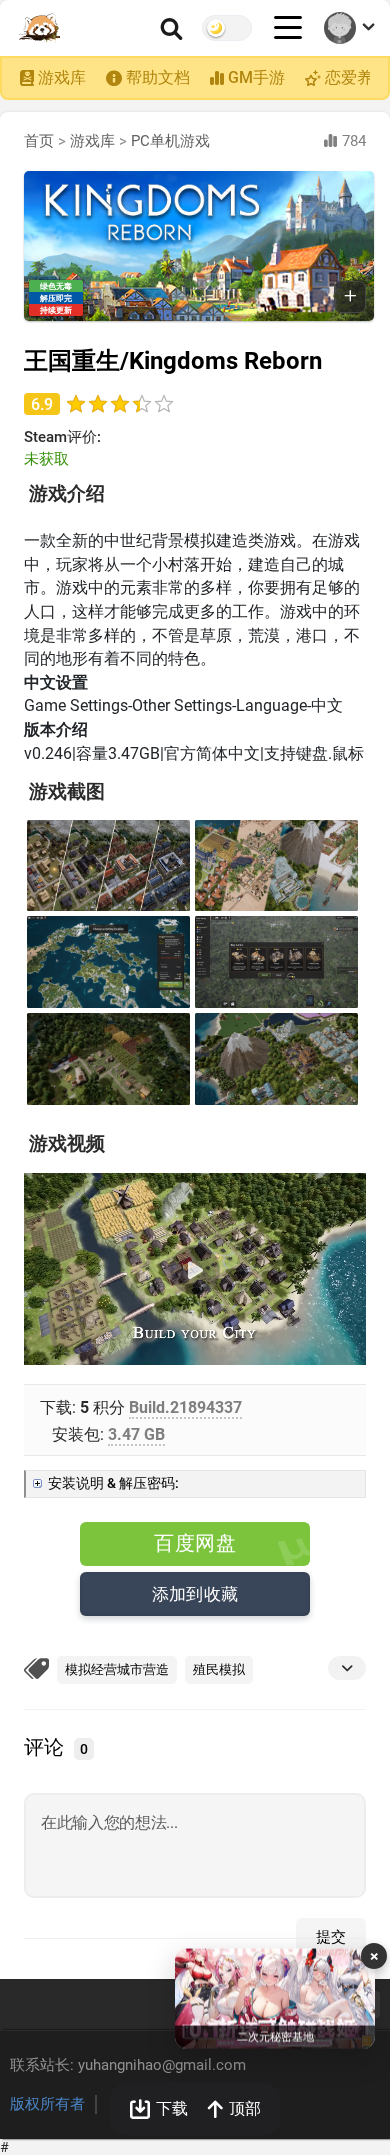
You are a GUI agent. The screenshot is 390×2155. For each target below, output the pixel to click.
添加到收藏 (195, 1594)
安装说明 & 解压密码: (113, 1483)
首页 (39, 141)
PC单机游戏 (170, 141)
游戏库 (62, 77)
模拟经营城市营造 (117, 1669)
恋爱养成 (357, 77)
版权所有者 (47, 2104)
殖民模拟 (219, 1669)
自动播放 (75, 1349)
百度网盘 (195, 1543)
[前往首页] (40, 28)
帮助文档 (158, 77)
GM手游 (256, 77)
